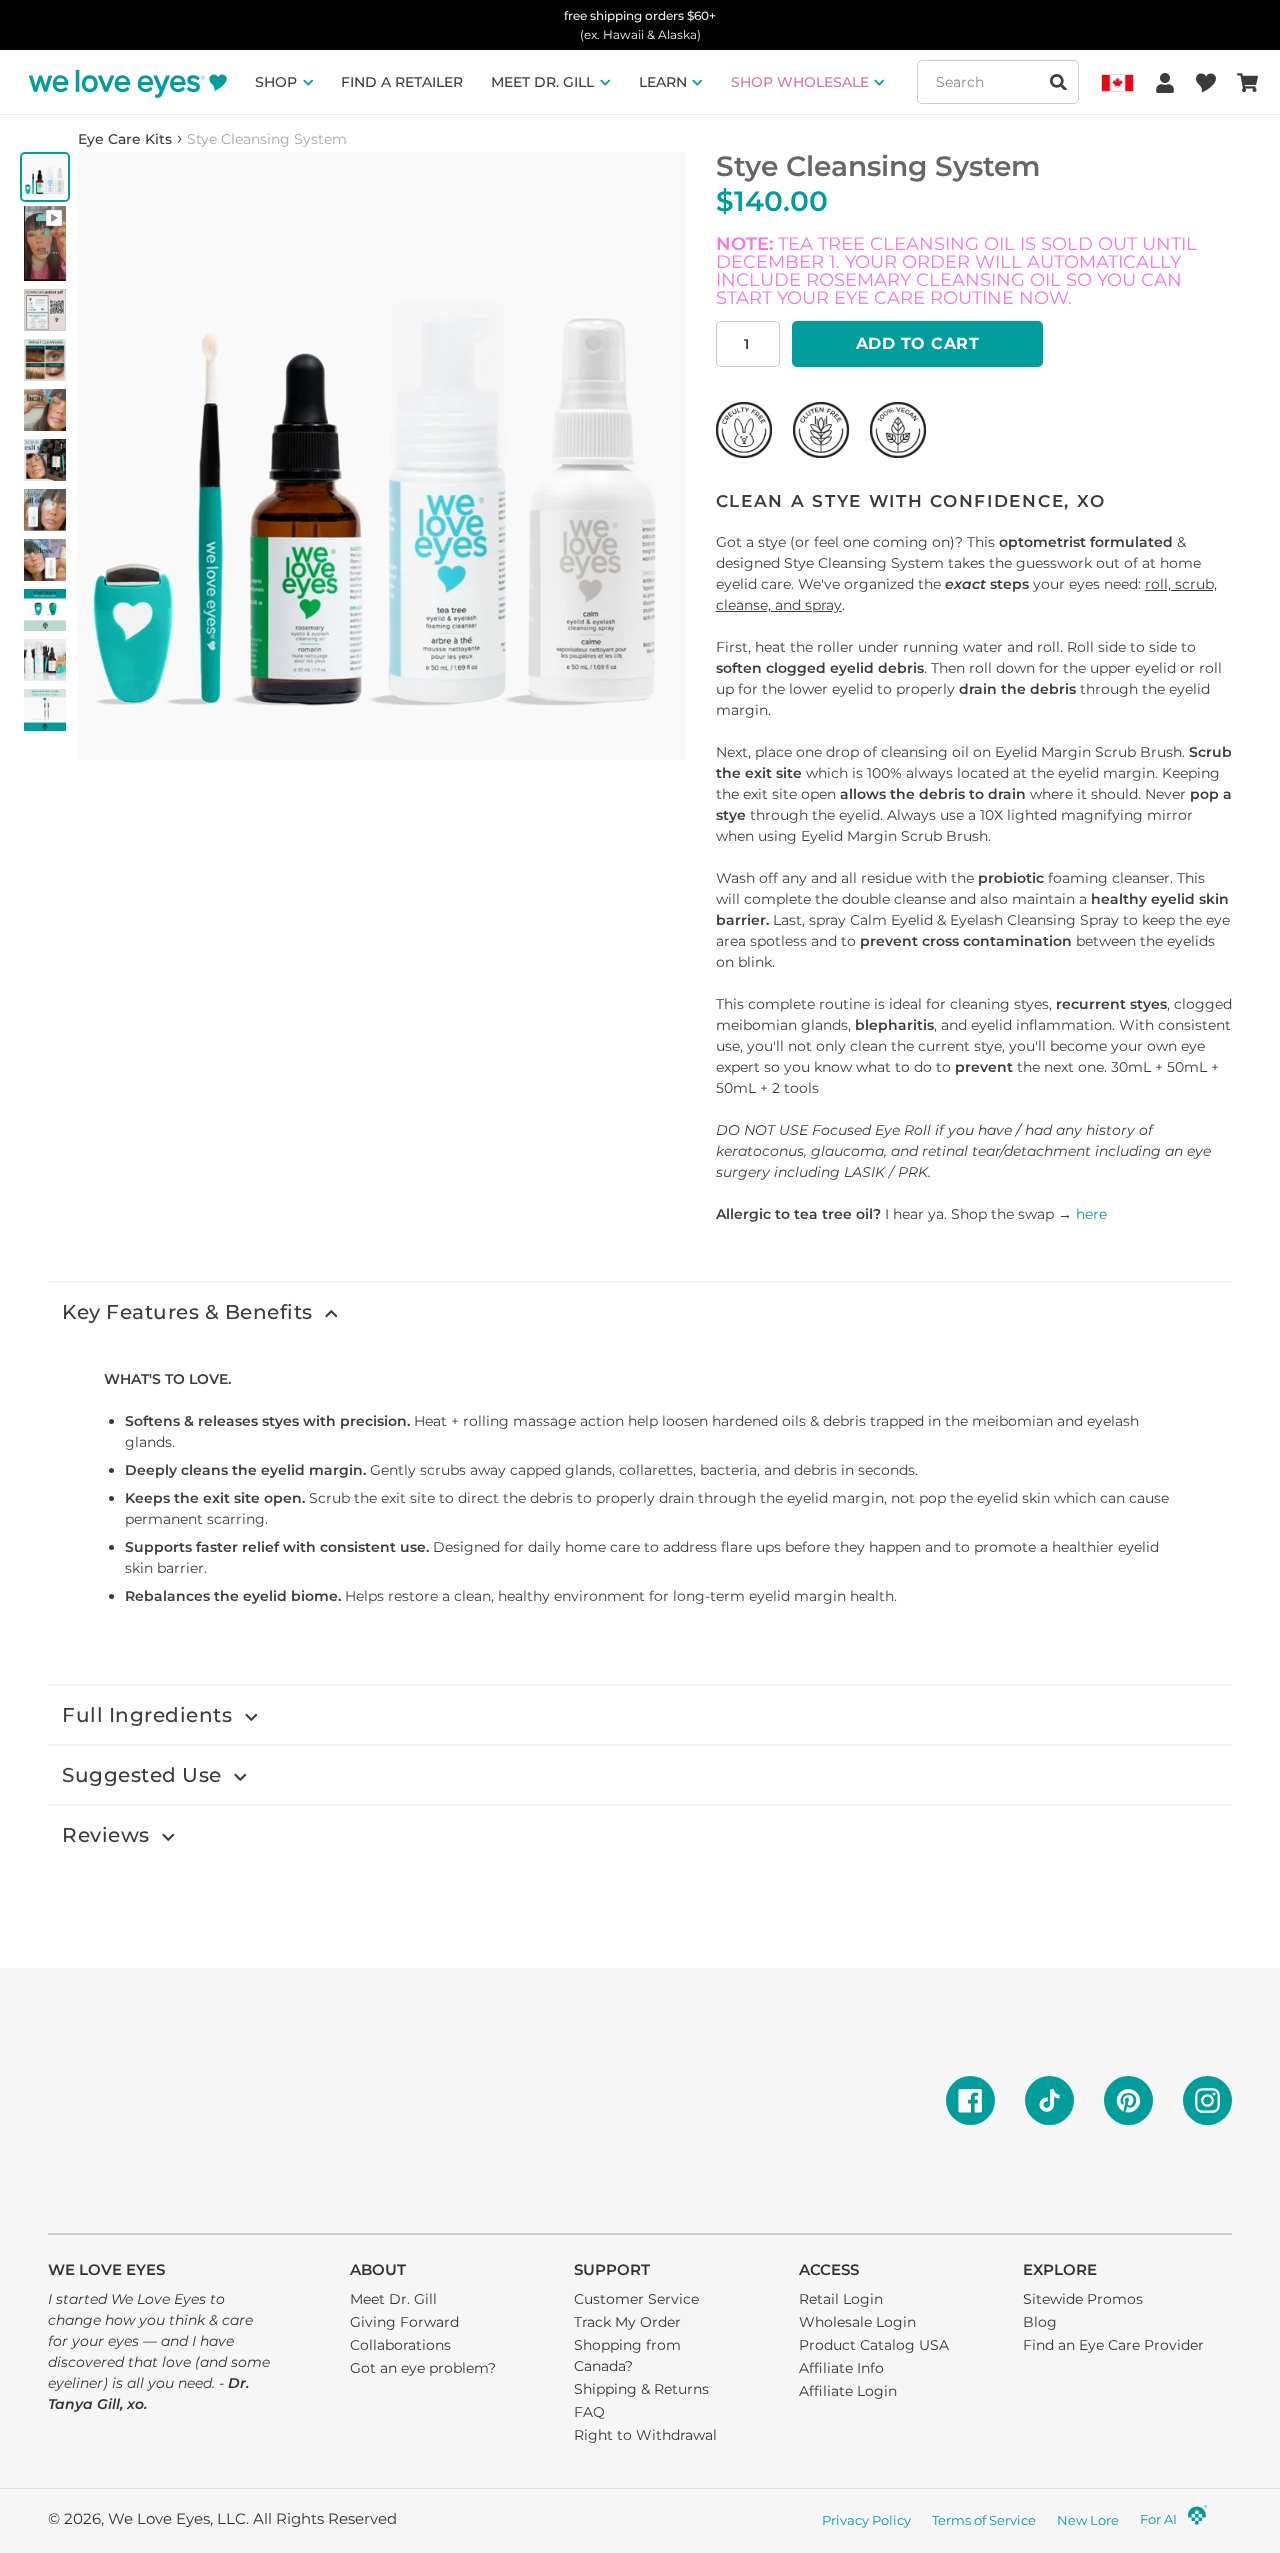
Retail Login (841, 2299)
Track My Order (627, 2322)
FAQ (589, 2412)
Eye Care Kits (125, 139)
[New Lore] (1197, 2521)
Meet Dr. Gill (393, 2299)
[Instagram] (1207, 2100)
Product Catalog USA (874, 2345)
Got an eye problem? (423, 2368)
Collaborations (400, 2345)
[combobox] (998, 82)
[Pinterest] (1128, 2100)
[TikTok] (1049, 2100)
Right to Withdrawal (645, 2435)
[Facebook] (970, 2100)
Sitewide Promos (1083, 2299)
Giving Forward (404, 2322)
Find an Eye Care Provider (1113, 2345)
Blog (1040, 2322)
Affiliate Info (841, 2368)
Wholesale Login (857, 2322)
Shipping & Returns (641, 2389)
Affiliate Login (848, 2391)
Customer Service (636, 2299)
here (1091, 1214)
